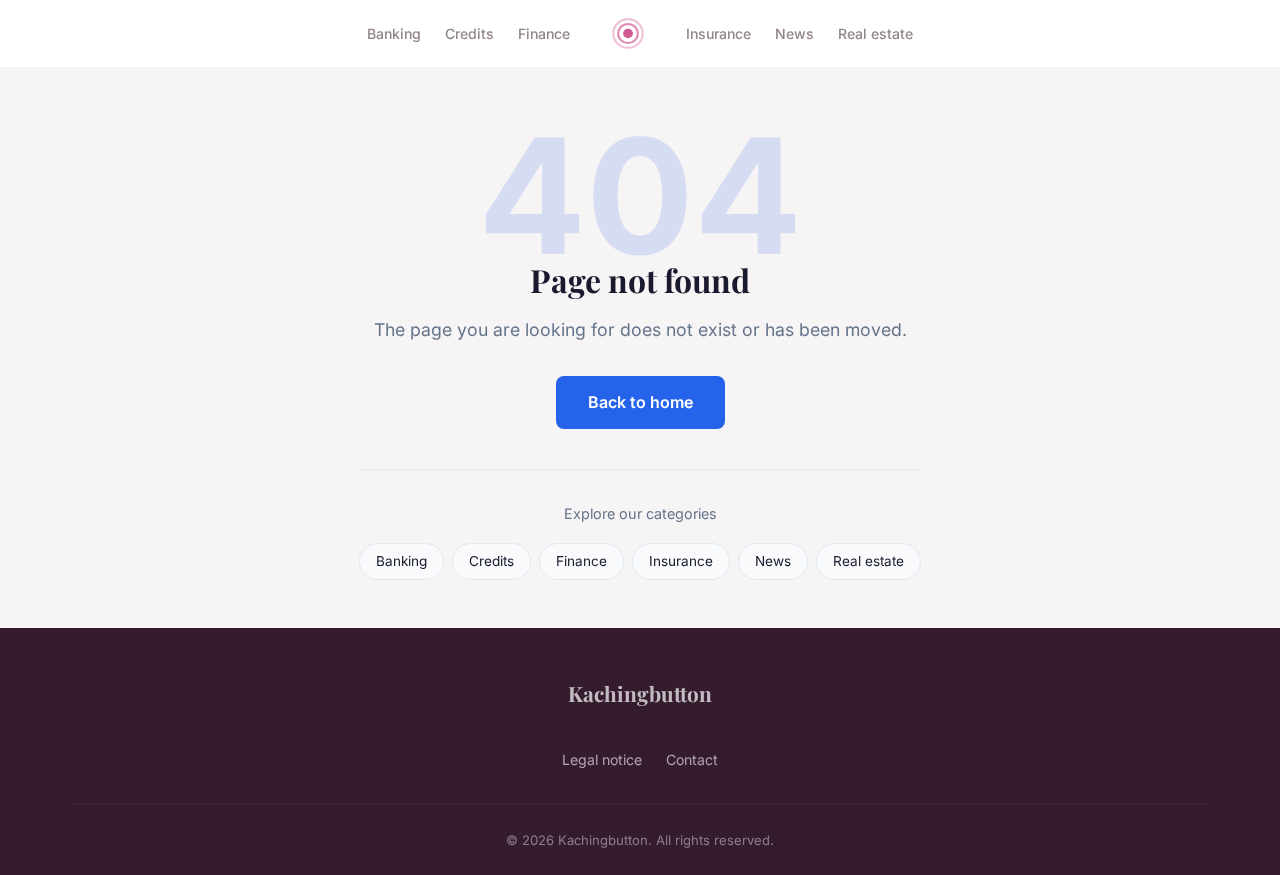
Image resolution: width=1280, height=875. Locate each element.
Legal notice (602, 759)
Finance (544, 33)
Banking (394, 33)
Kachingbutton (640, 693)
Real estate (875, 33)
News (794, 33)
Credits (469, 33)
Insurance (718, 33)
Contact (692, 759)
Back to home (640, 402)
